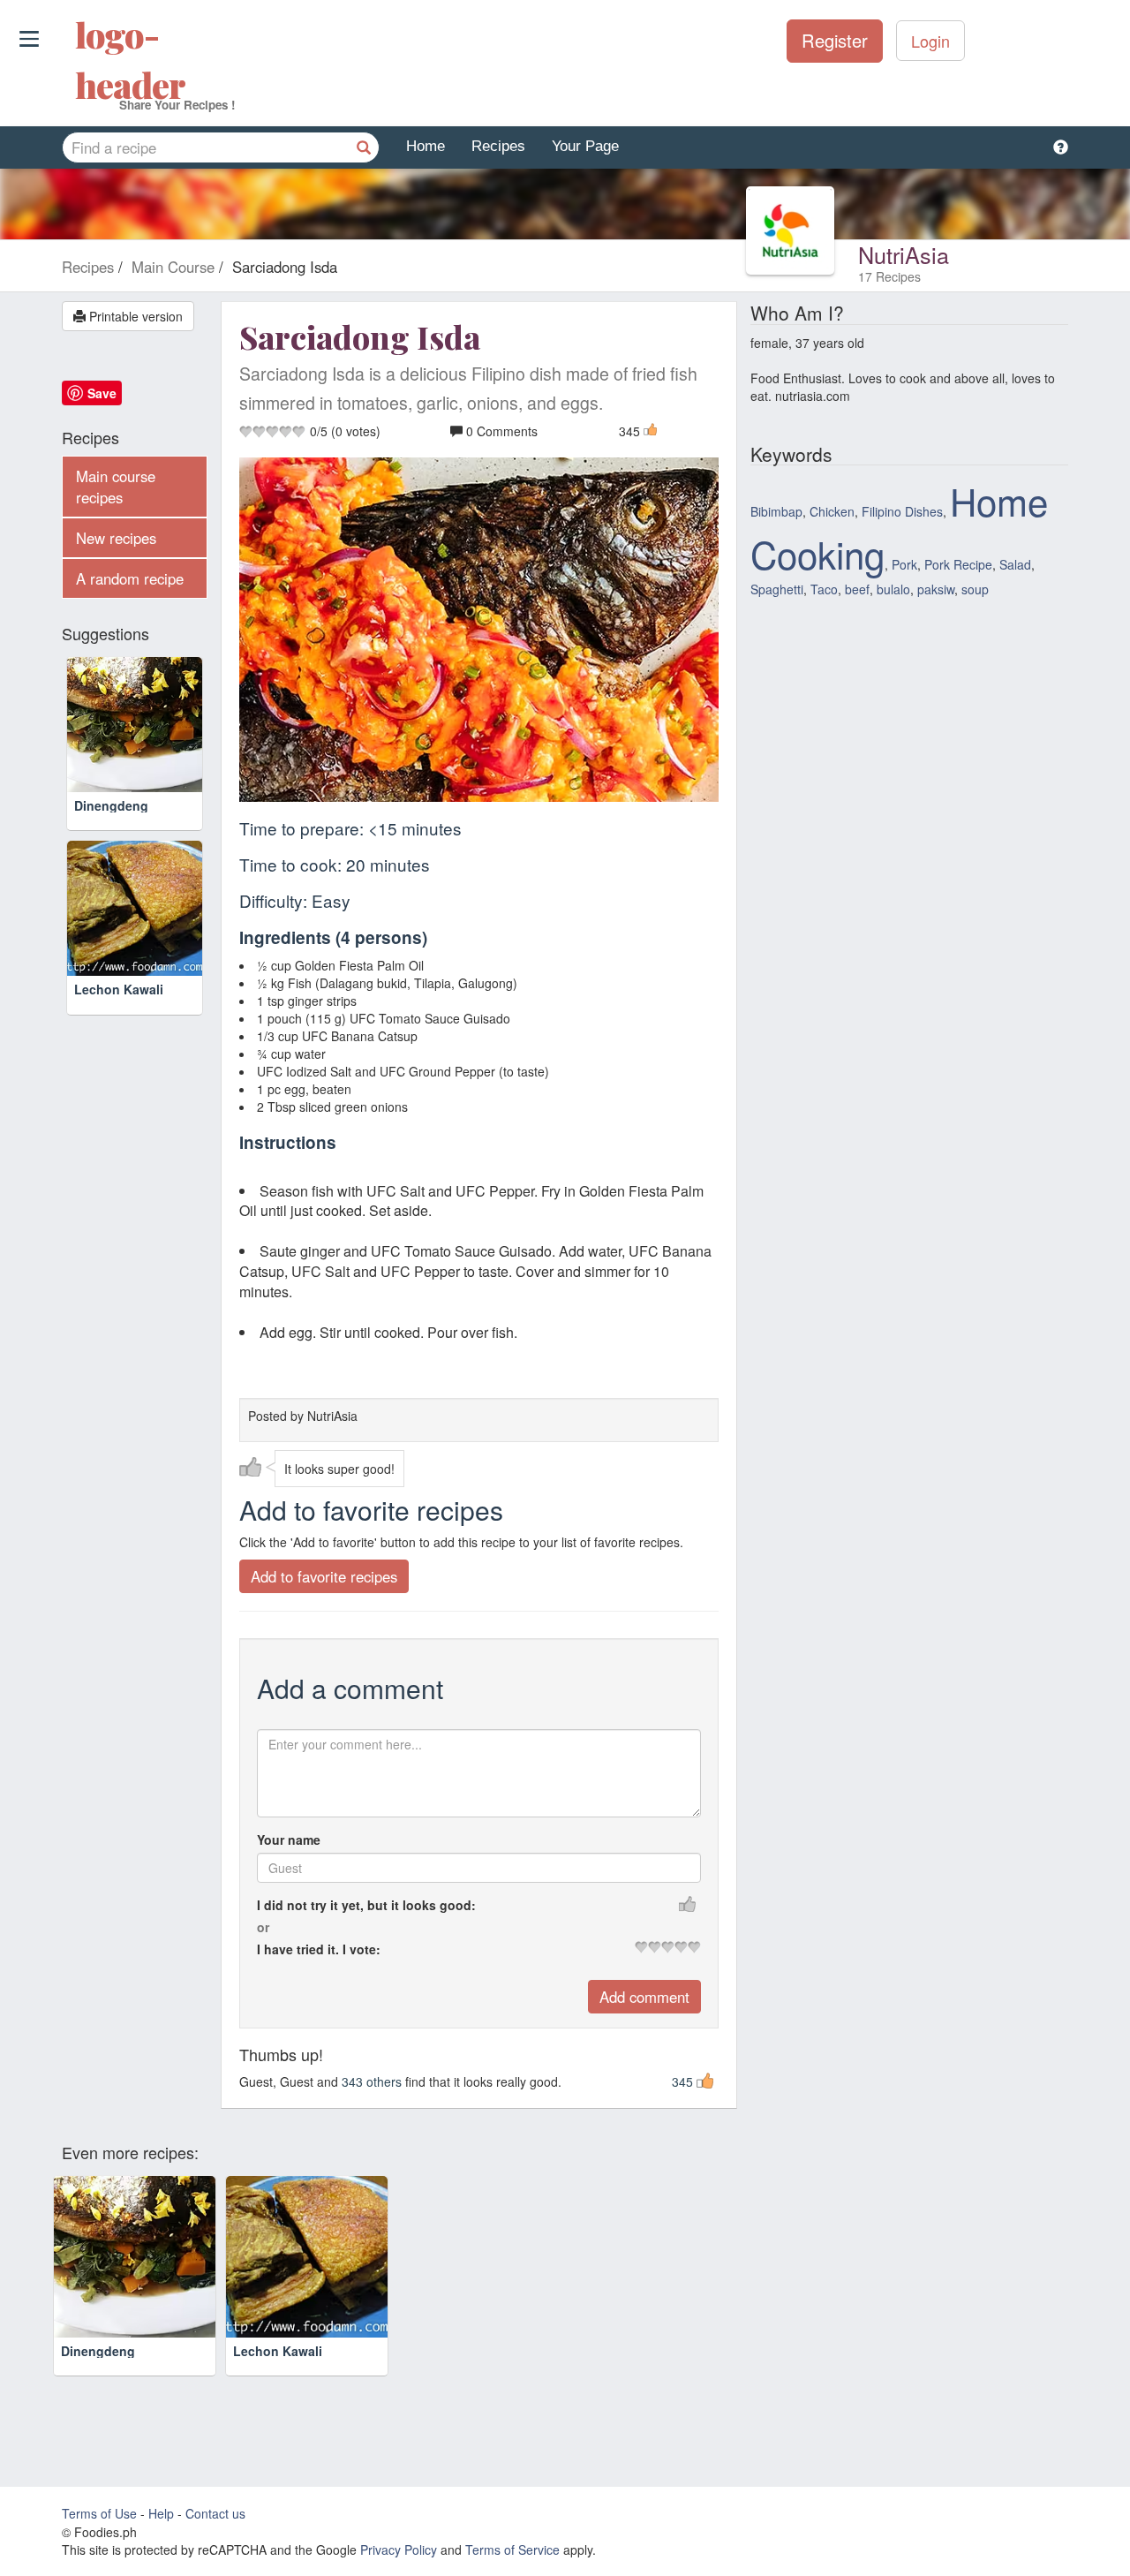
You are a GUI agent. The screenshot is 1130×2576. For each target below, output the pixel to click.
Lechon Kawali (119, 989)
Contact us (215, 2513)
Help (161, 2513)
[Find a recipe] (364, 147)
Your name (289, 1839)
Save (102, 393)
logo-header (77, 59)
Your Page (585, 146)
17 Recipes (889, 276)
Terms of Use (99, 2513)
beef (857, 589)
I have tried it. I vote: (319, 1949)
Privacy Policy (399, 2550)
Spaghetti (777, 589)
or (263, 1927)
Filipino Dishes (902, 511)
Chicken (832, 511)
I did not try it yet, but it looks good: (366, 1905)
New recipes (116, 538)
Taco (824, 589)
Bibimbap (776, 511)
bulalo (893, 589)
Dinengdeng (111, 805)
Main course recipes (116, 487)
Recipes (498, 146)
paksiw (936, 589)
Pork (904, 564)
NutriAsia (904, 254)
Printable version (134, 316)
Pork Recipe (958, 564)
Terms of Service (512, 2550)
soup (975, 589)
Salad (1015, 564)
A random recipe (130, 578)
